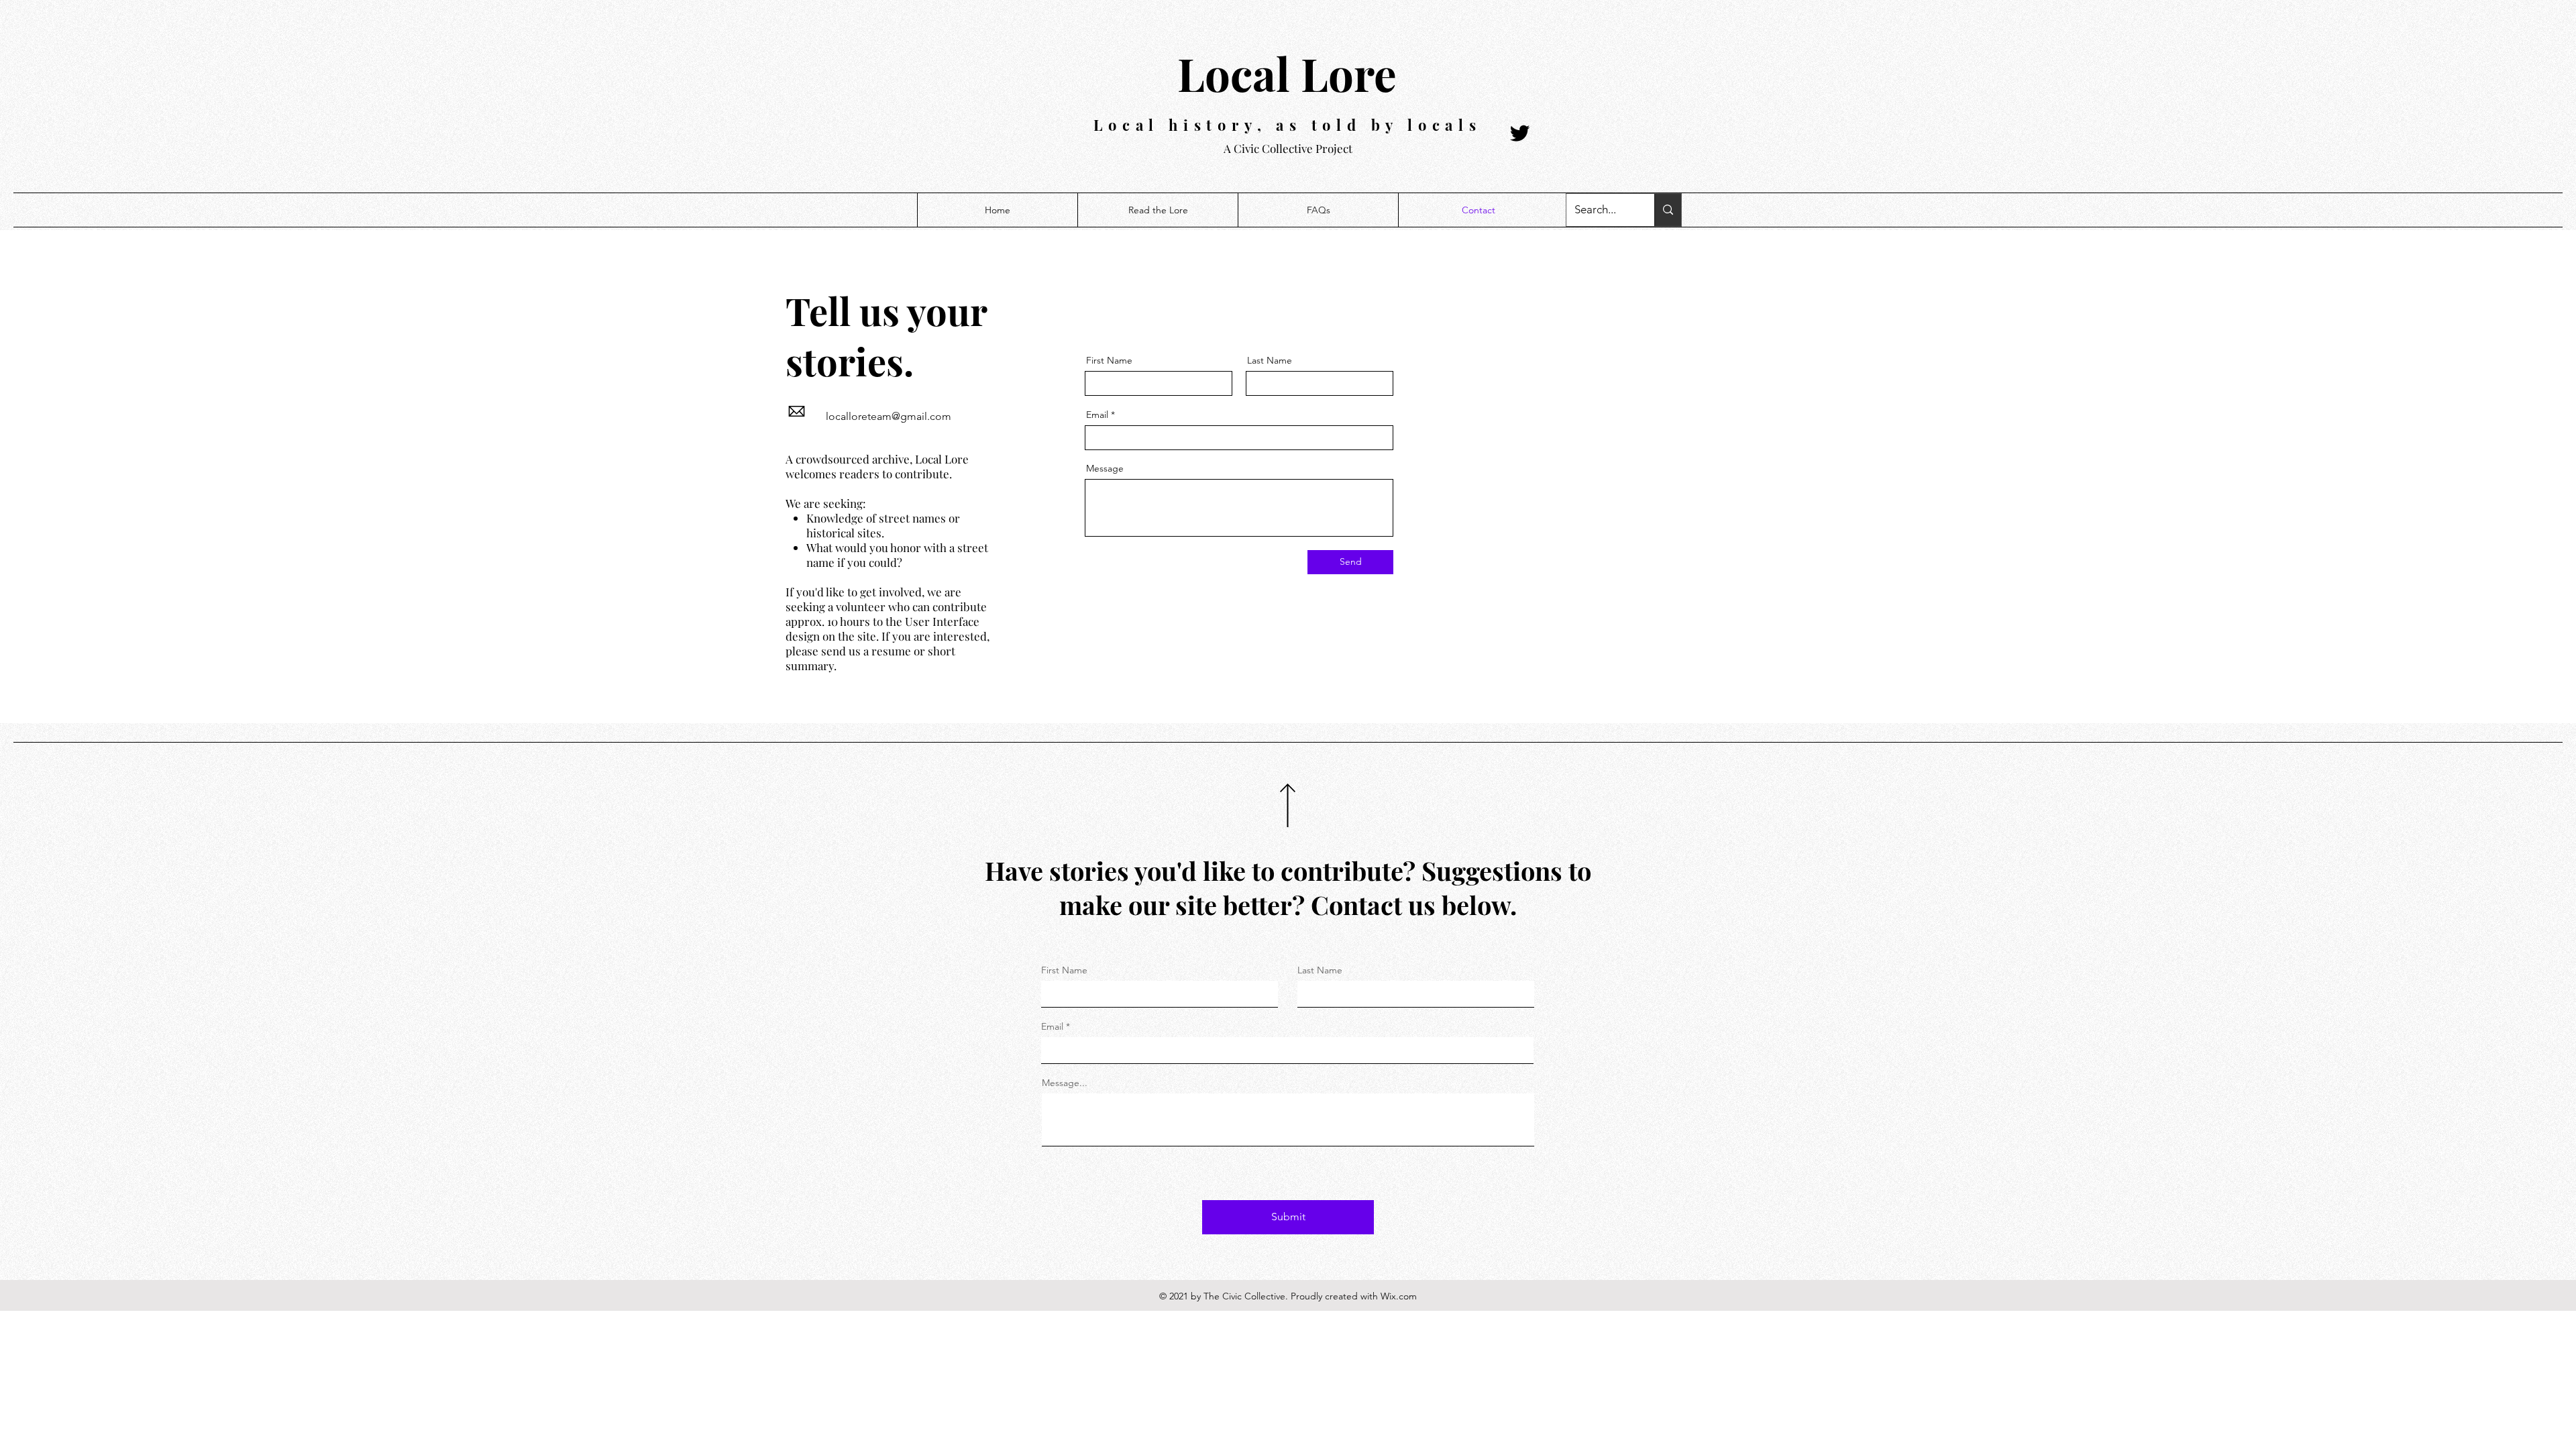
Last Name (1270, 360)
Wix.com (1399, 1296)
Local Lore (1287, 73)
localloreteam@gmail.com (889, 416)
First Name (1109, 360)
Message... (1065, 1083)
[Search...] (1668, 210)
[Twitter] (1520, 133)
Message (1105, 468)
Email (1097, 415)
